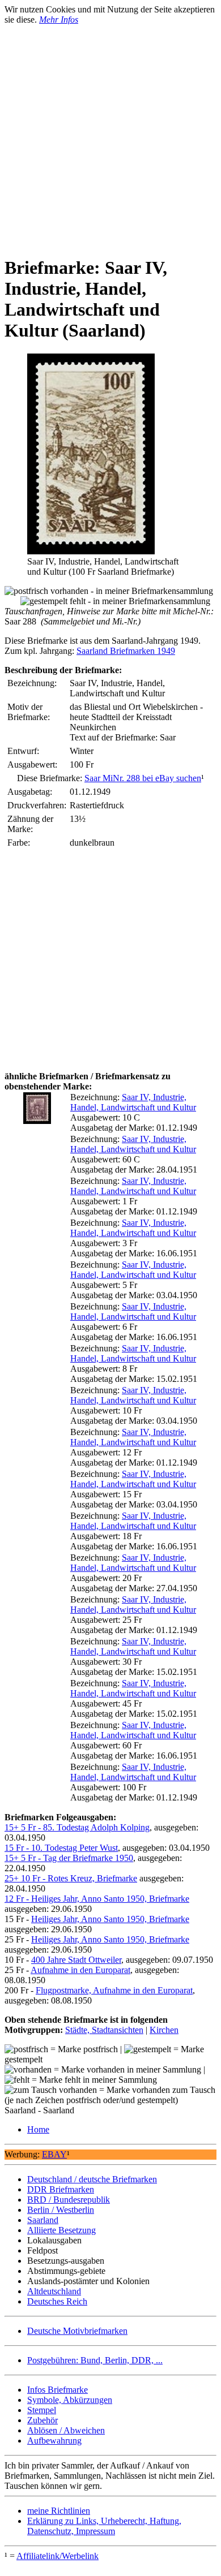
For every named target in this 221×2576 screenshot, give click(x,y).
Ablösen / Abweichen (66, 2430)
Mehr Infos (59, 20)
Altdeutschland (54, 2291)
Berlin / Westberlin (61, 2210)
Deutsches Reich (57, 2301)
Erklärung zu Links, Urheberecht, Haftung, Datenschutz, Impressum (104, 2526)
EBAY (54, 2154)
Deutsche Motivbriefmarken (77, 2331)
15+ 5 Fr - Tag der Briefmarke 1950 (69, 1858)
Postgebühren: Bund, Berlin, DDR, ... (95, 2360)
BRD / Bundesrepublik (69, 2200)
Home (38, 2129)
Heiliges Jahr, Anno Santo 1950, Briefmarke (110, 1919)
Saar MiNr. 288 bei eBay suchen (143, 778)
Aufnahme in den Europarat (80, 1970)
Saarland (43, 2220)
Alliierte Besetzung (61, 2230)
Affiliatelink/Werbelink (58, 2556)
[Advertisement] (110, 135)
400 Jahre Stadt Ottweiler (76, 1960)
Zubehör (42, 2420)
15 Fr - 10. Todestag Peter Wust (61, 1848)
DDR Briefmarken (61, 2189)
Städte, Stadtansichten (104, 2030)
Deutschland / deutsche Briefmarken (92, 2179)
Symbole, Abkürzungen (70, 2400)
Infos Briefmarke (58, 2390)
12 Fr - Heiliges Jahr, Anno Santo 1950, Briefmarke (97, 1899)
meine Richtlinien (59, 2511)
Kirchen (164, 2030)
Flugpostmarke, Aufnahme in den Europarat (114, 1990)
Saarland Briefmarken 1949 (126, 651)
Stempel (42, 2410)
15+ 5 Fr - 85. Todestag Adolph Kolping (77, 1827)
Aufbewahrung (54, 2441)
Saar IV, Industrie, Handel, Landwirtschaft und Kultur (133, 1102)
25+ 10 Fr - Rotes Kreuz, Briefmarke (71, 1878)
